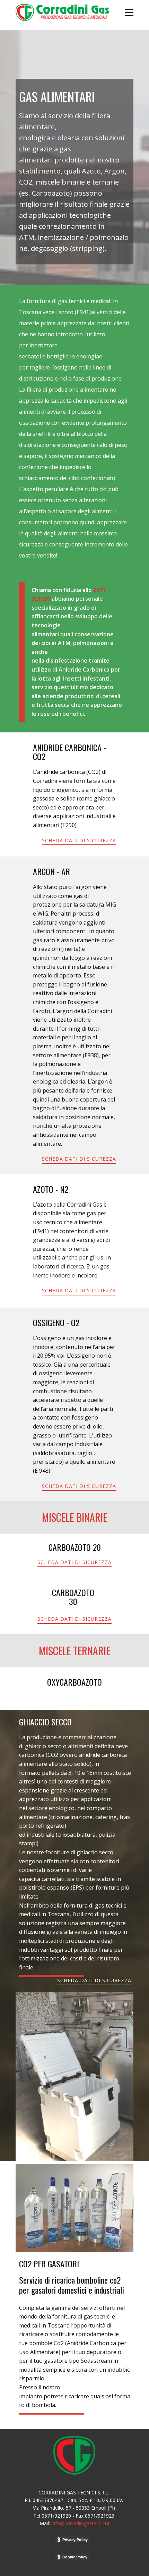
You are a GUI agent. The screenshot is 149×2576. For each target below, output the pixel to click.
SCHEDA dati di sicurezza (79, 840)
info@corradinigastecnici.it (81, 2523)
